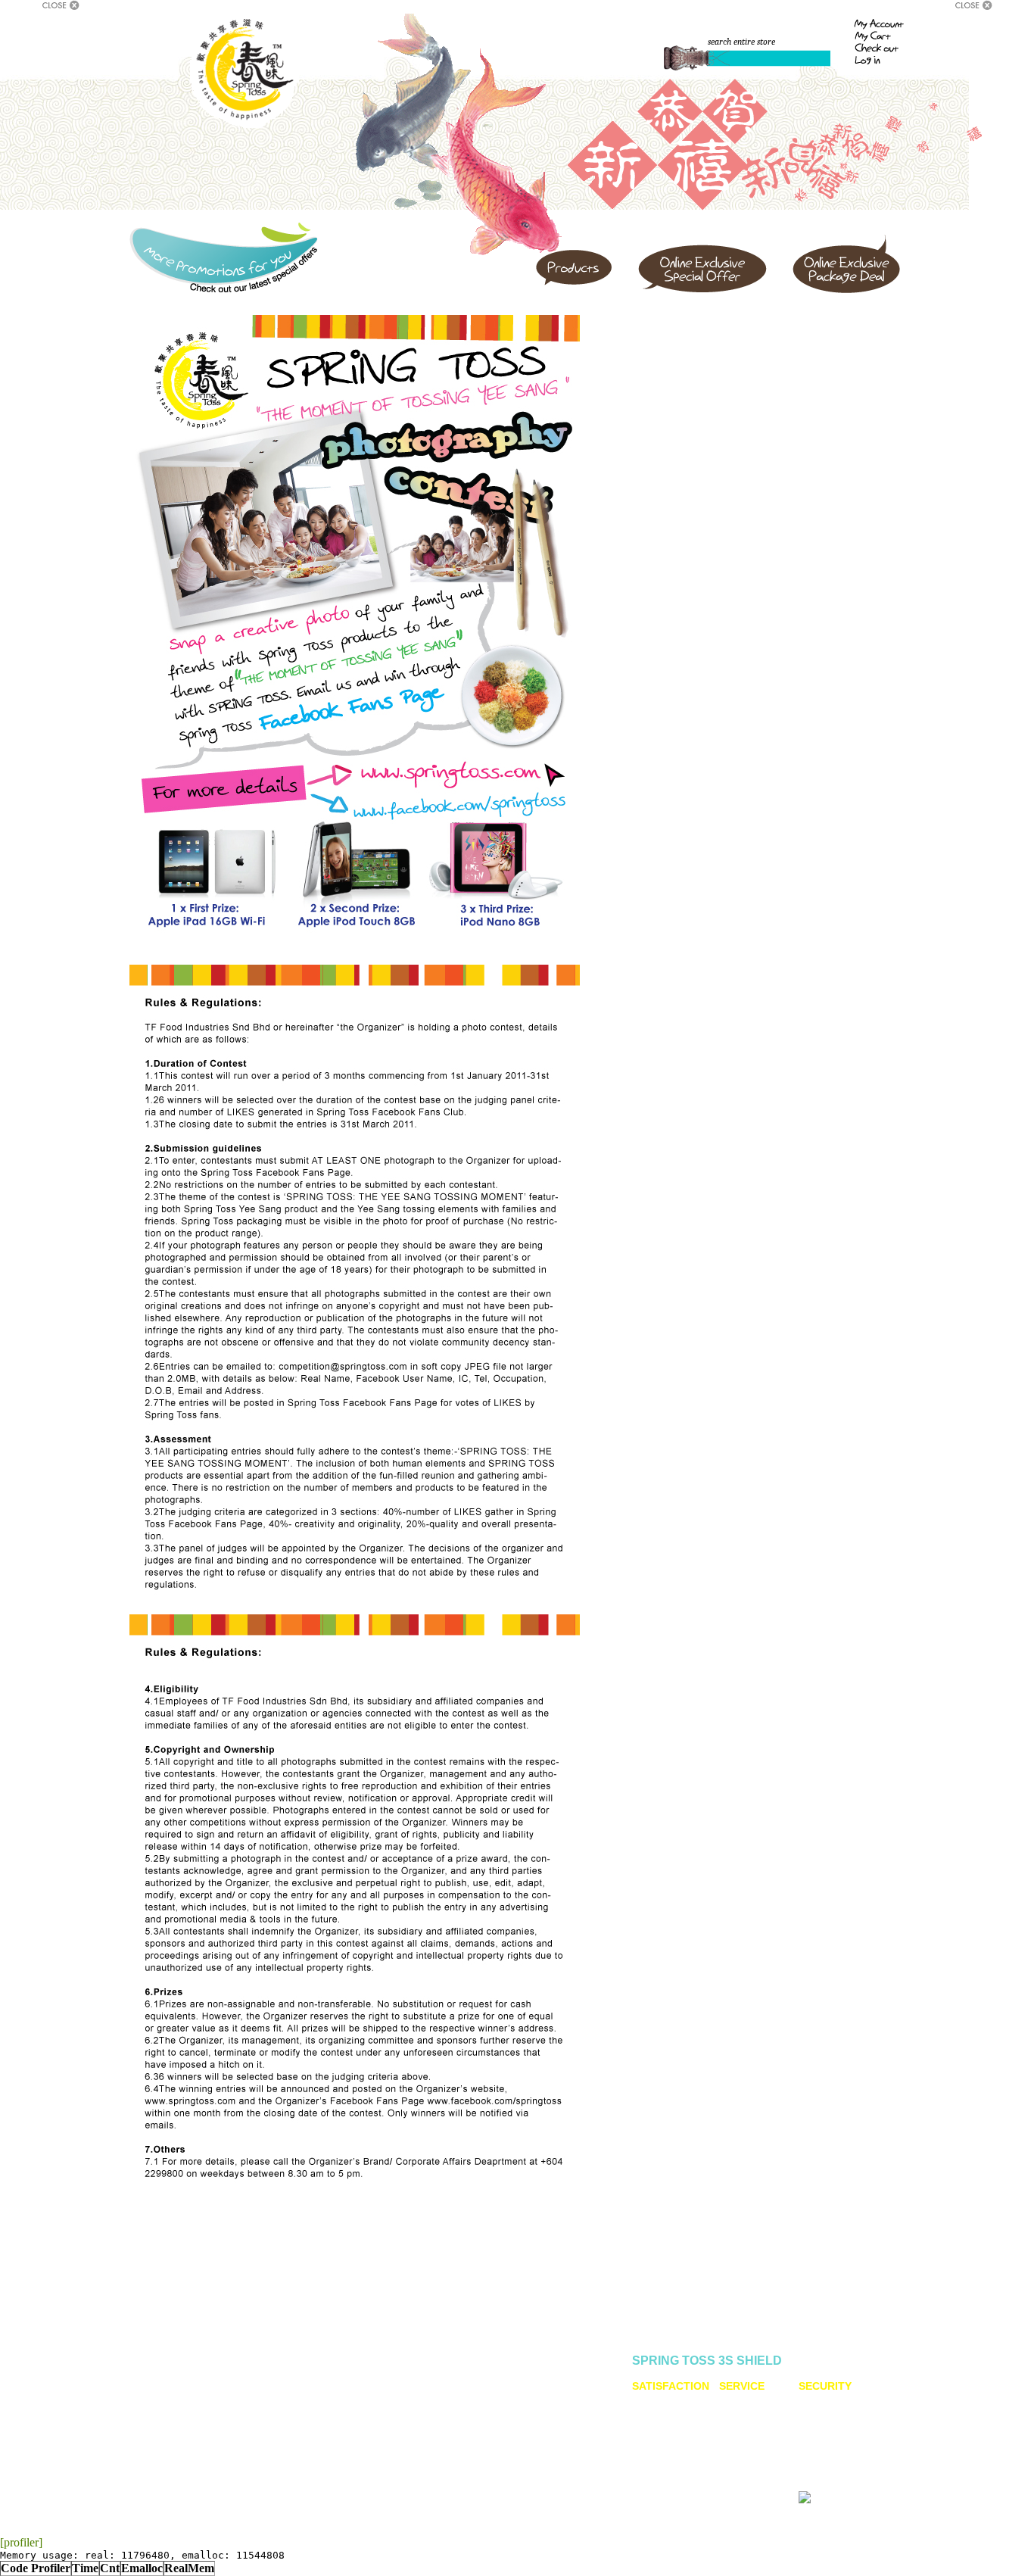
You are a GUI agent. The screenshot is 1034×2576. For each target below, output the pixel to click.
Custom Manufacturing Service (554, 2382)
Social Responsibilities (193, 2406)
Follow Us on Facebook (400, 2374)
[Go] (687, 59)
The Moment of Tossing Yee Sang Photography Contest (406, 2403)
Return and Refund (294, 2414)
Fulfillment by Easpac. (851, 2496)
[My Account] (879, 25)
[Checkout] (880, 47)
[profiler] (21, 2542)
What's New (170, 2416)
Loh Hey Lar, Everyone (193, 2395)
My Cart (271, 2372)
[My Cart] (880, 36)
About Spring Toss (184, 2374)
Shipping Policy (287, 2403)
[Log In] (880, 59)
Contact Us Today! (515, 2425)
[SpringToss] (244, 73)
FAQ (264, 2393)
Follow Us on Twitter (392, 2387)
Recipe (161, 2384)
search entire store (741, 42)
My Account (279, 2382)
